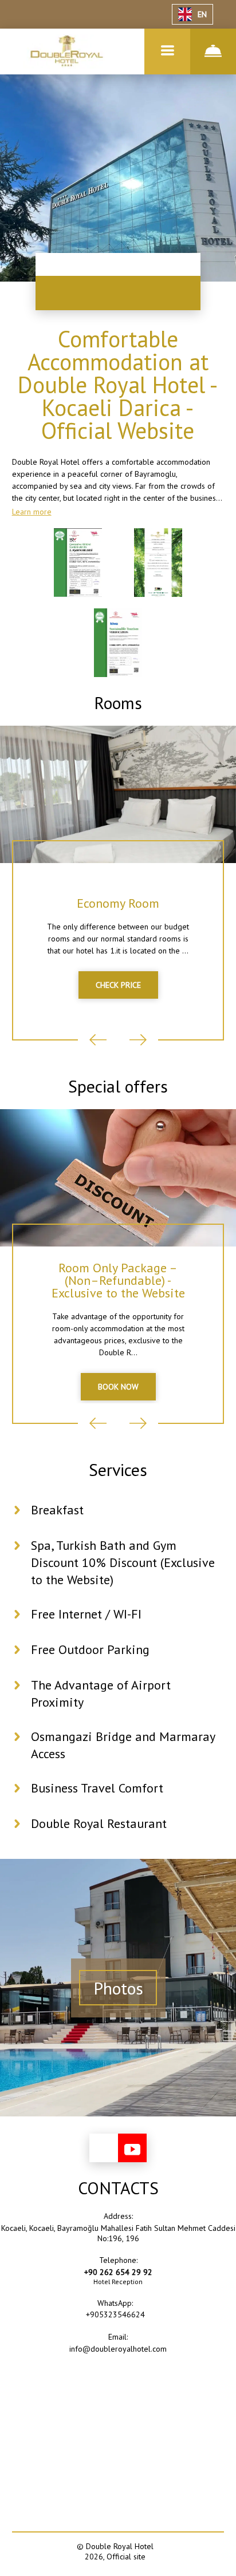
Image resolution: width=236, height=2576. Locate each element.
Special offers (118, 1086)
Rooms (118, 703)
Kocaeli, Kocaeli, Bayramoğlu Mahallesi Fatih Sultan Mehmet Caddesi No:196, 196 (118, 2233)
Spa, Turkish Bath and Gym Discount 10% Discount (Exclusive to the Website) (123, 1562)
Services (118, 1469)
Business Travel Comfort (97, 1788)
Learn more (32, 512)
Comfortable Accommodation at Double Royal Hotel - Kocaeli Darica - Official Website (118, 385)
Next (138, 1040)
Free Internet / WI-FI (86, 1614)
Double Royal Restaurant (99, 1823)
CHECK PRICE (118, 985)
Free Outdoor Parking (90, 1649)
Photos (118, 1988)
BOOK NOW (118, 1387)
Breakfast (57, 1510)
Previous (98, 1040)
